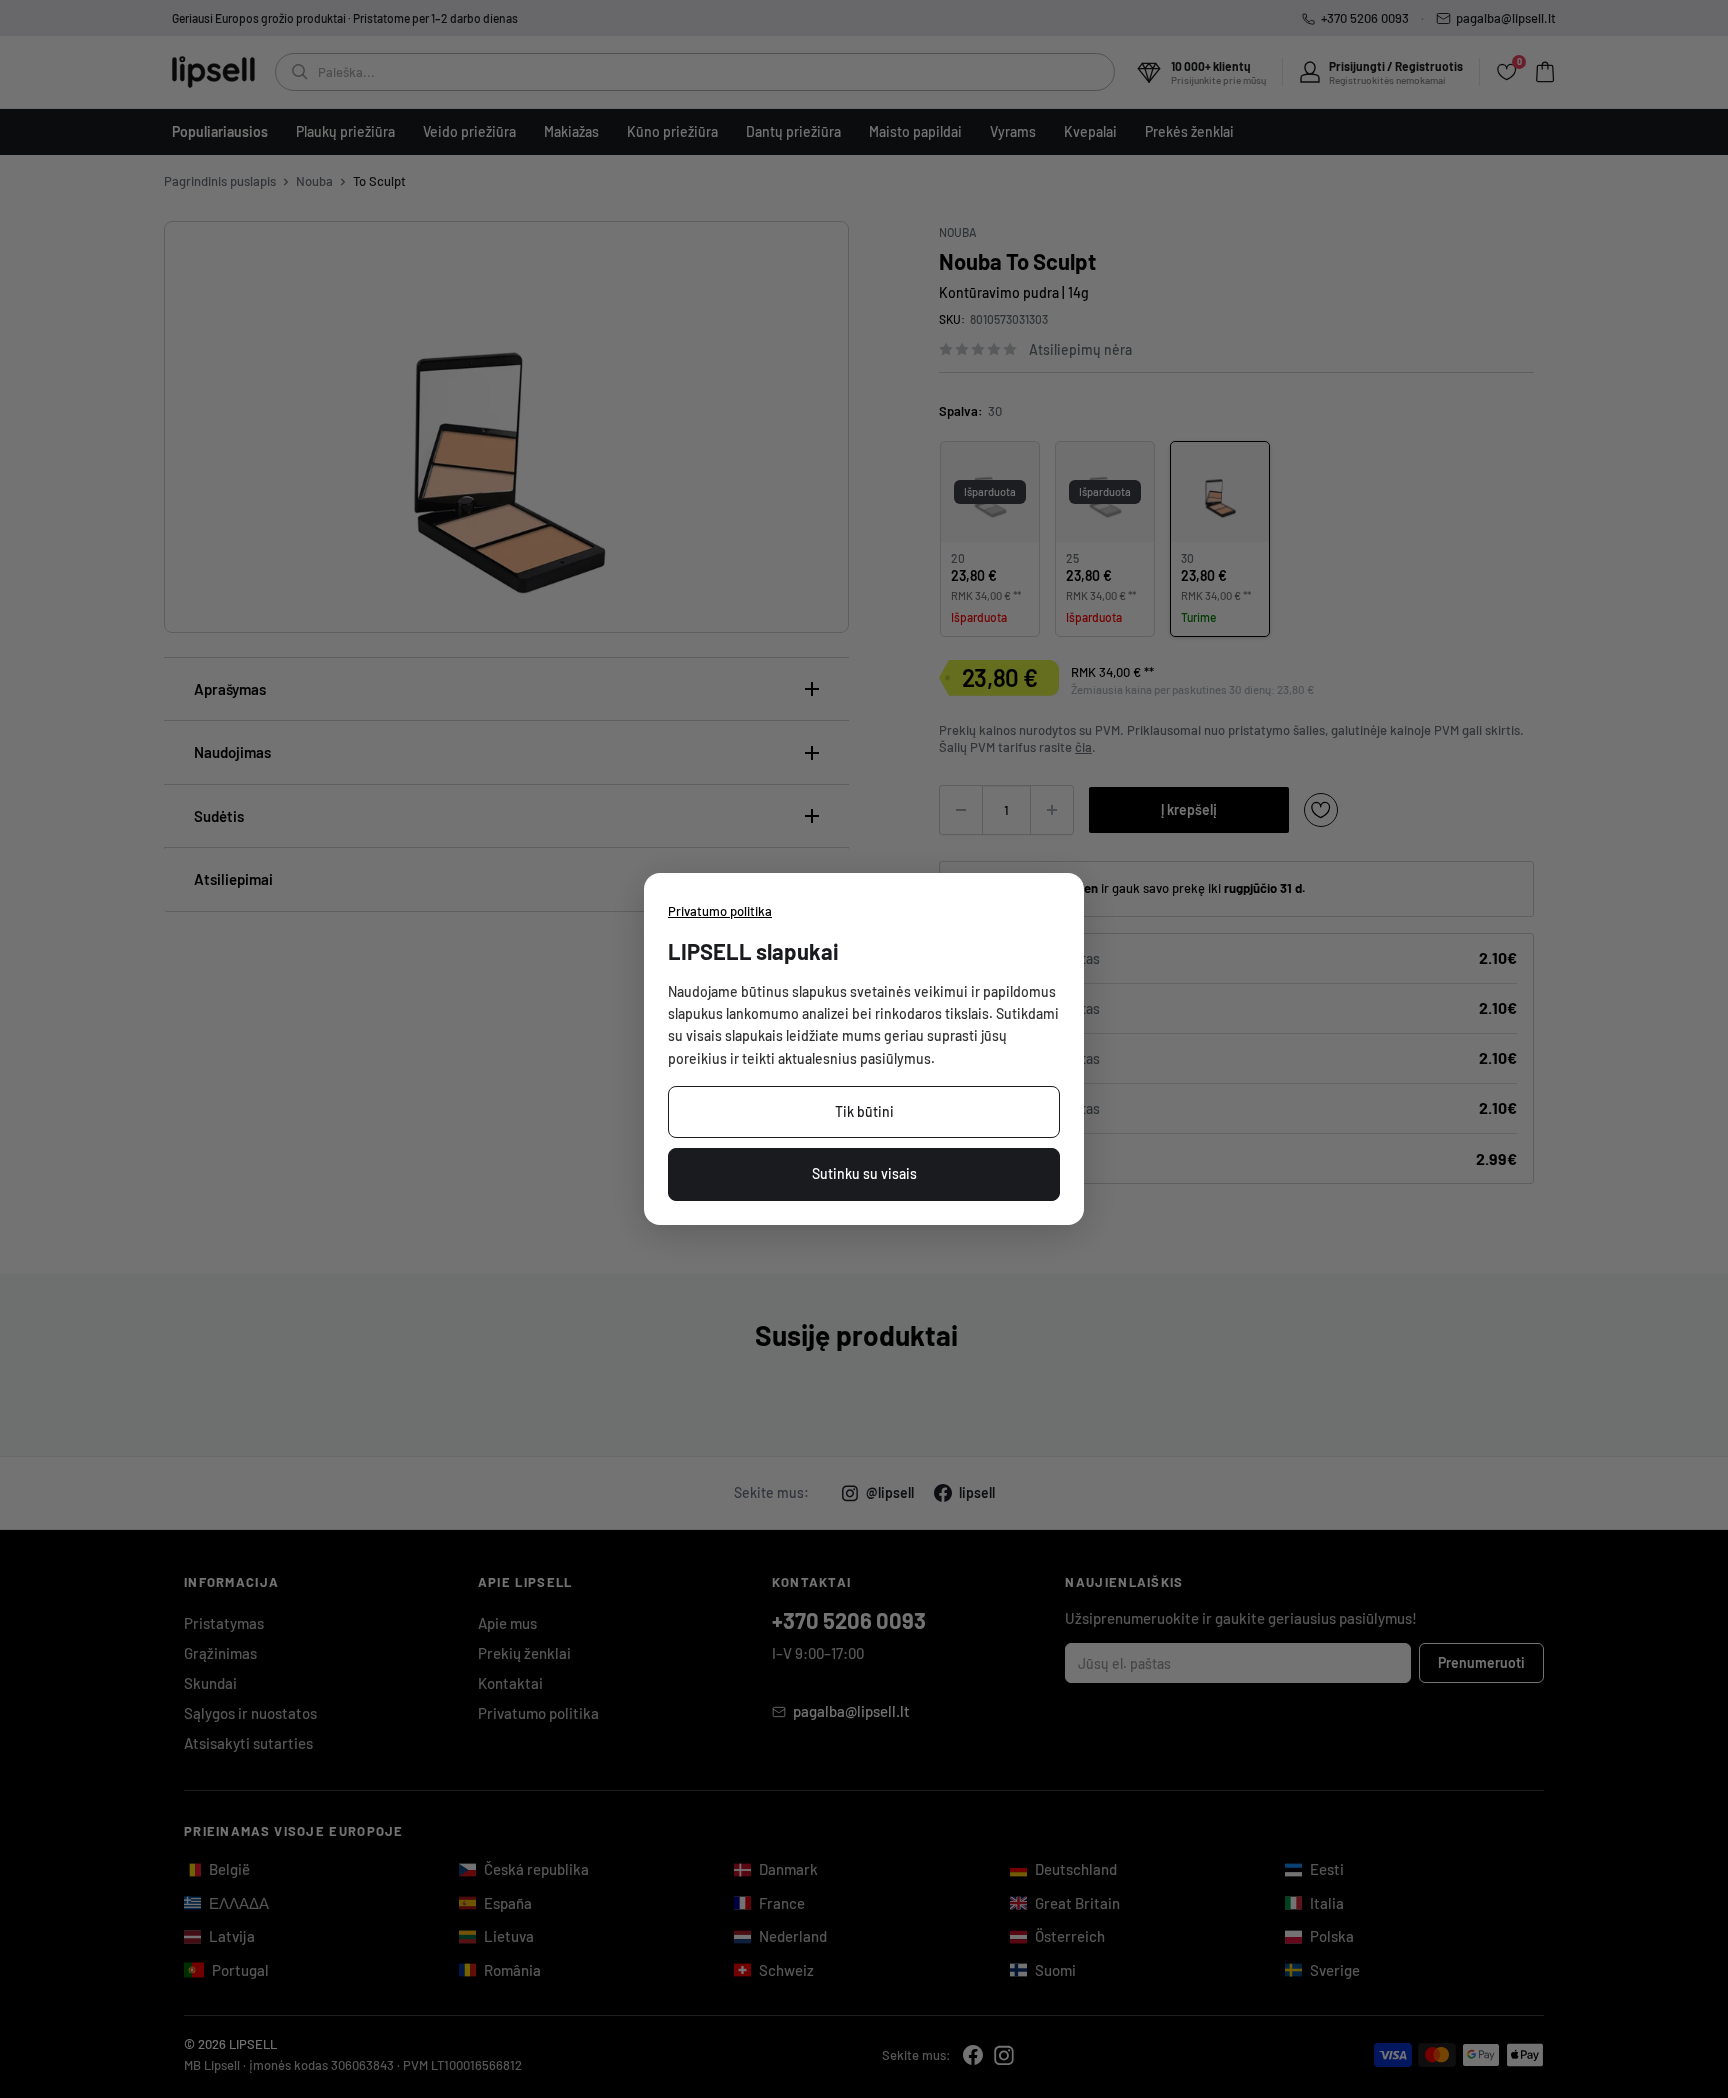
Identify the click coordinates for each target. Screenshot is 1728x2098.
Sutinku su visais (864, 1173)
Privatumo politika (720, 911)
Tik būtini (864, 1111)
